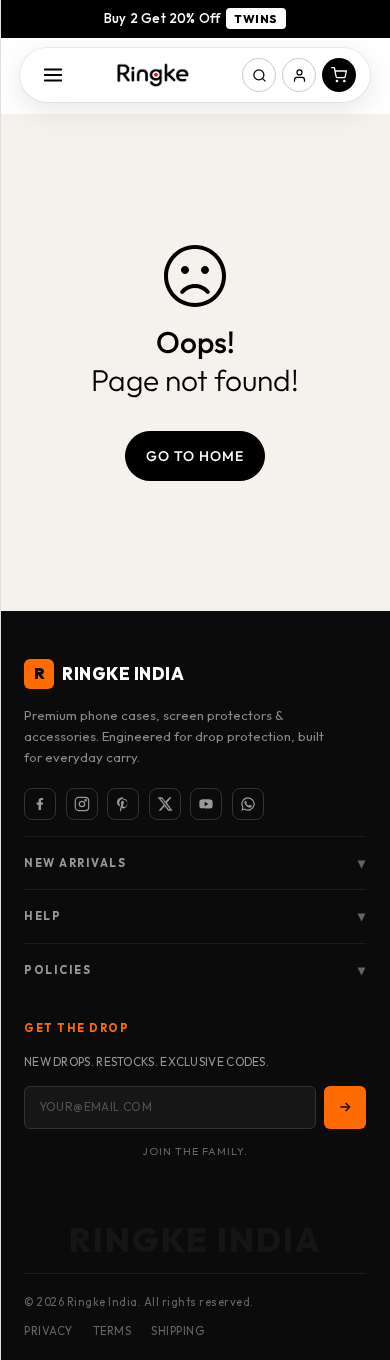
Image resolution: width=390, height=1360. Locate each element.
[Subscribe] (345, 1107)
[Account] (299, 75)
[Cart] (339, 75)
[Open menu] (53, 75)
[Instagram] (82, 804)
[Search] (259, 75)
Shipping (177, 1331)
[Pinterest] (123, 804)
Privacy (48, 1331)
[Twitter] (165, 804)
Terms (112, 1331)
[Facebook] (40, 804)
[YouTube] (206, 804)
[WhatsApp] (248, 804)
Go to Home (195, 456)
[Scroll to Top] (354, 1254)
